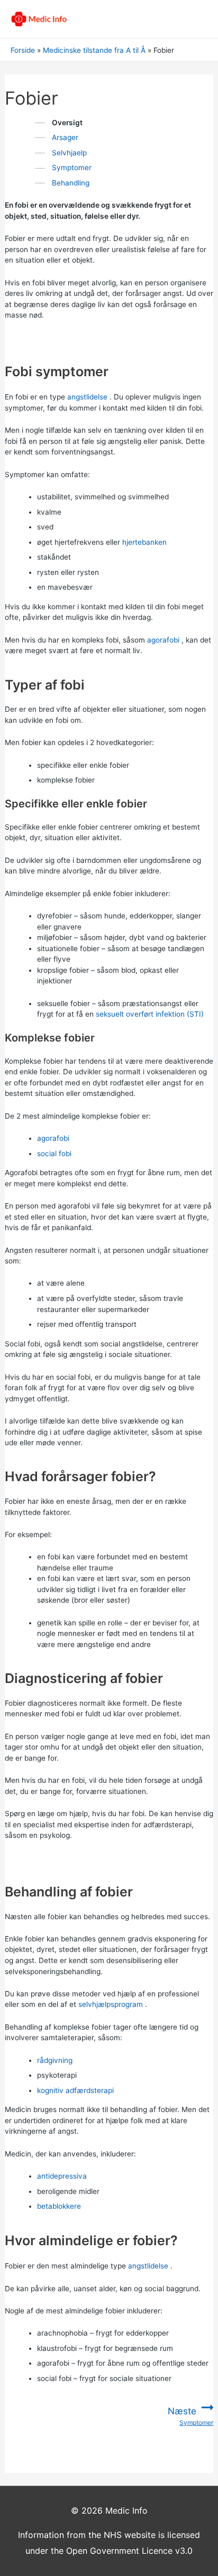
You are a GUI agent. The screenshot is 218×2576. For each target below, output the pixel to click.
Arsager (65, 137)
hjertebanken (144, 542)
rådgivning (55, 2060)
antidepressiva (62, 2176)
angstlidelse (87, 397)
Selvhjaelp (69, 153)
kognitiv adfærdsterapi (75, 2090)
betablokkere (59, 2206)
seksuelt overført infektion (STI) (150, 1014)
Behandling (71, 183)
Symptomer (72, 168)
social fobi (54, 1154)
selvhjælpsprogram (111, 2004)
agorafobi (163, 640)
